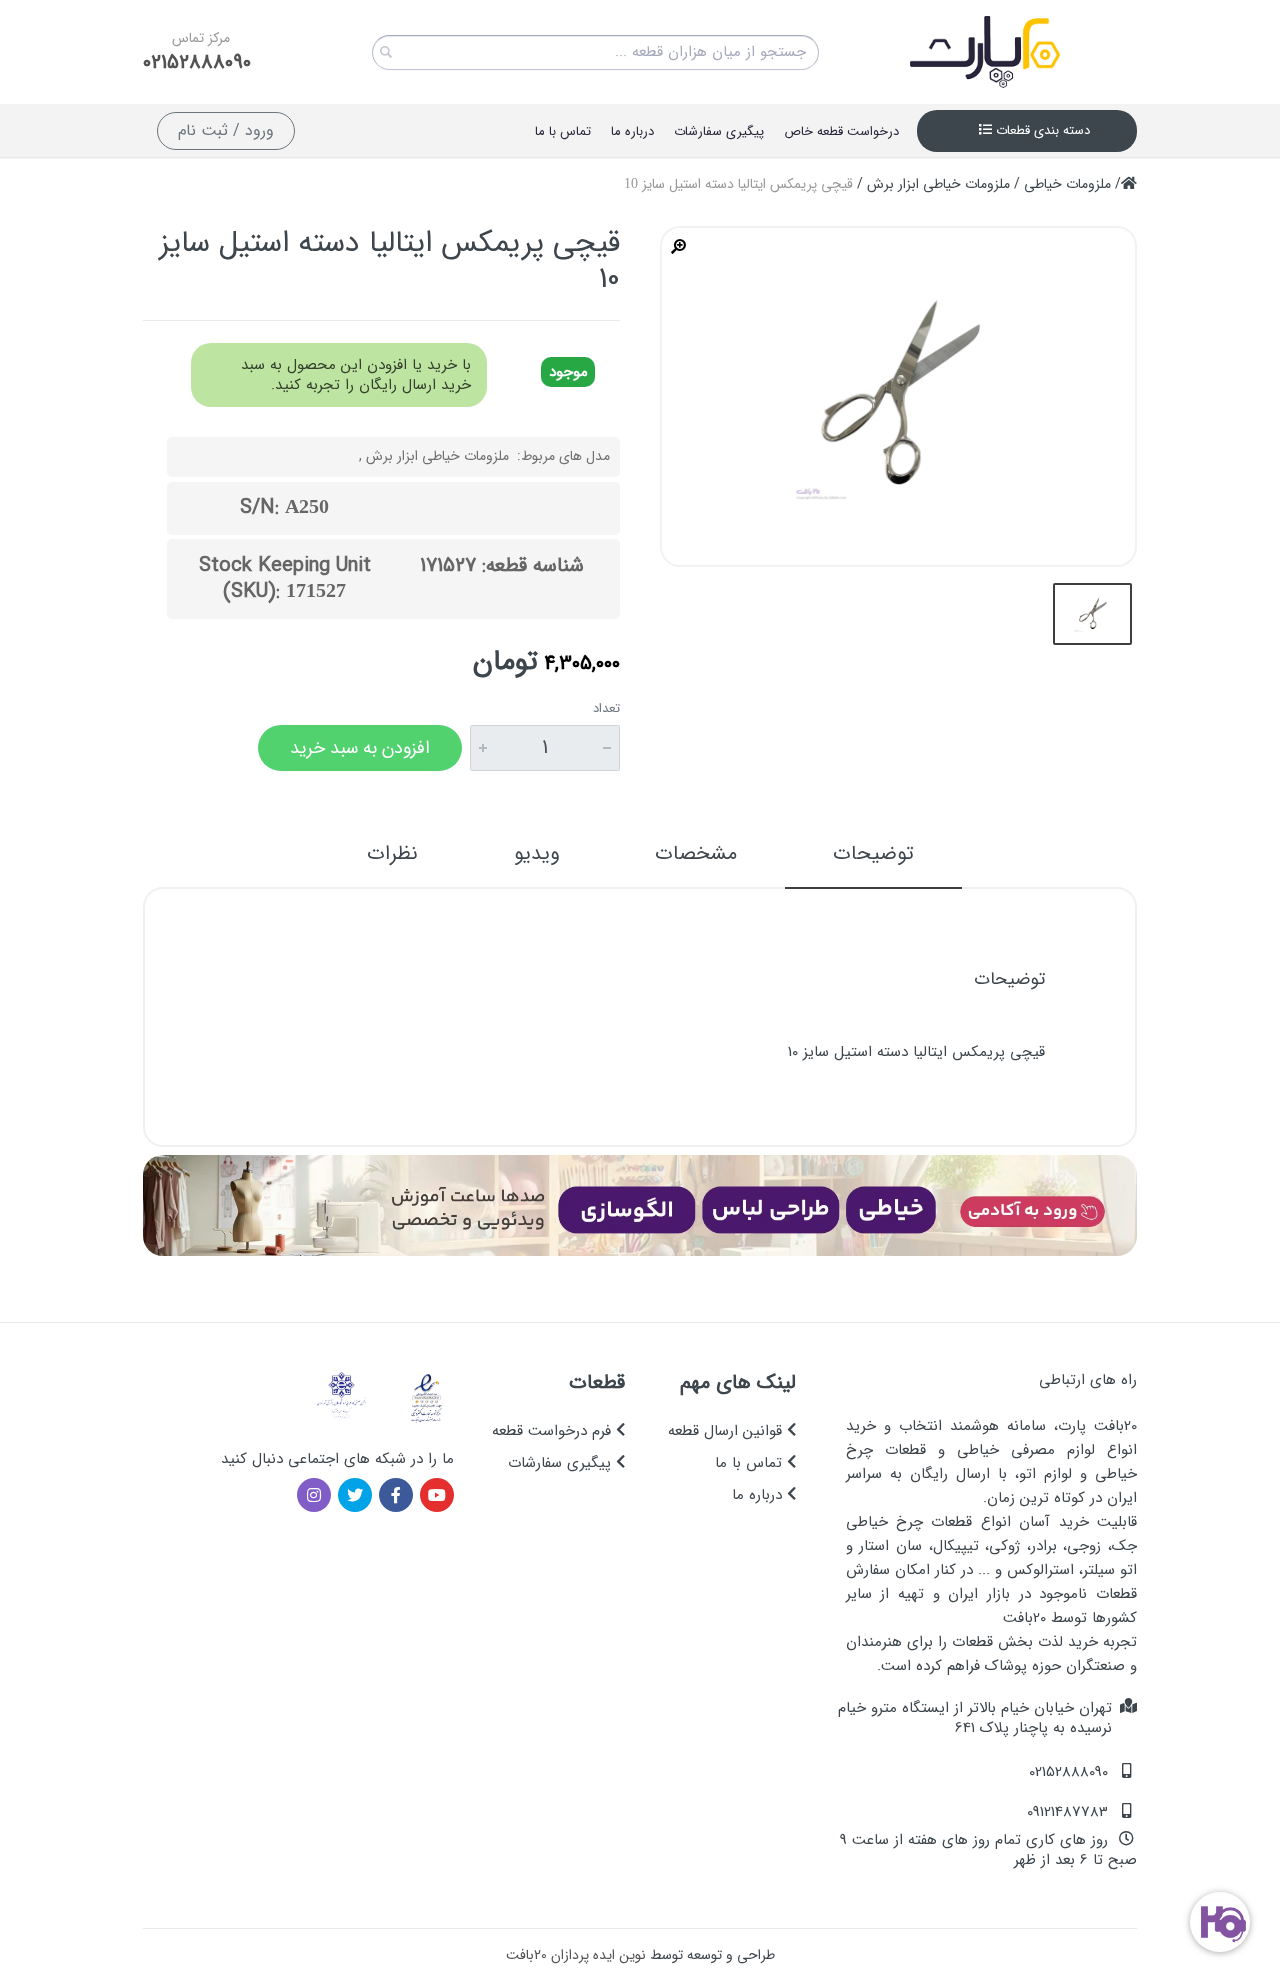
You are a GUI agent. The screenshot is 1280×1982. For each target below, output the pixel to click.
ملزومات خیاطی (1067, 184)
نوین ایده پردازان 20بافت (576, 1955)
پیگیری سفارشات (562, 1463)
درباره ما (759, 1495)
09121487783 (1067, 1812)
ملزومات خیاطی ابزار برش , (434, 456)
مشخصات (696, 853)
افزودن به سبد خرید (360, 748)
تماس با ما (751, 1463)
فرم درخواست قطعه (554, 1431)
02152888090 (197, 63)
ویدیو (536, 853)
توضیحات (873, 853)
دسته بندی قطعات (1041, 130)
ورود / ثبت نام (226, 130)
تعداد (606, 709)
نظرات (392, 853)
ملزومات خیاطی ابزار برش (938, 184)
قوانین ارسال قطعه (727, 1431)
